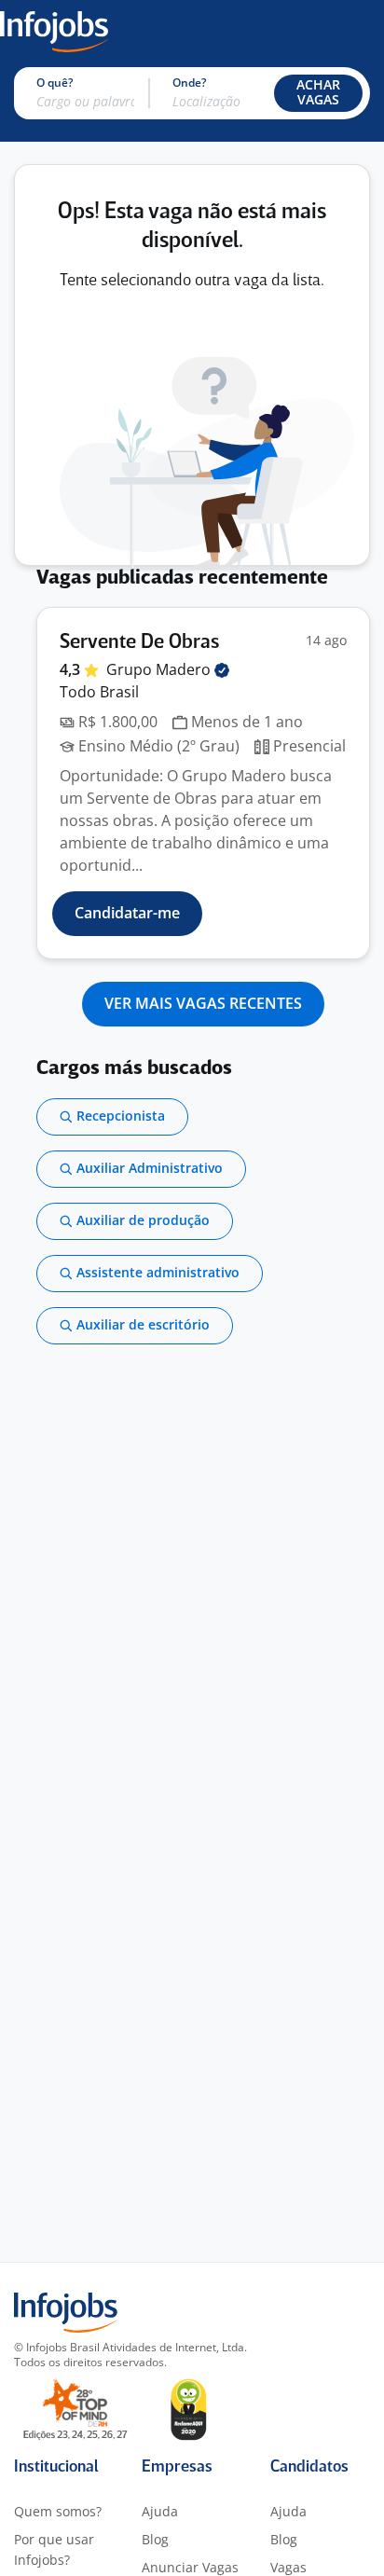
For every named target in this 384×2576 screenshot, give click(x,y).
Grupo (160, 669)
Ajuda (160, 2511)
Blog (155, 2539)
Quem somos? (58, 2511)
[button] (318, 93)
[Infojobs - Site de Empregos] (54, 30)
